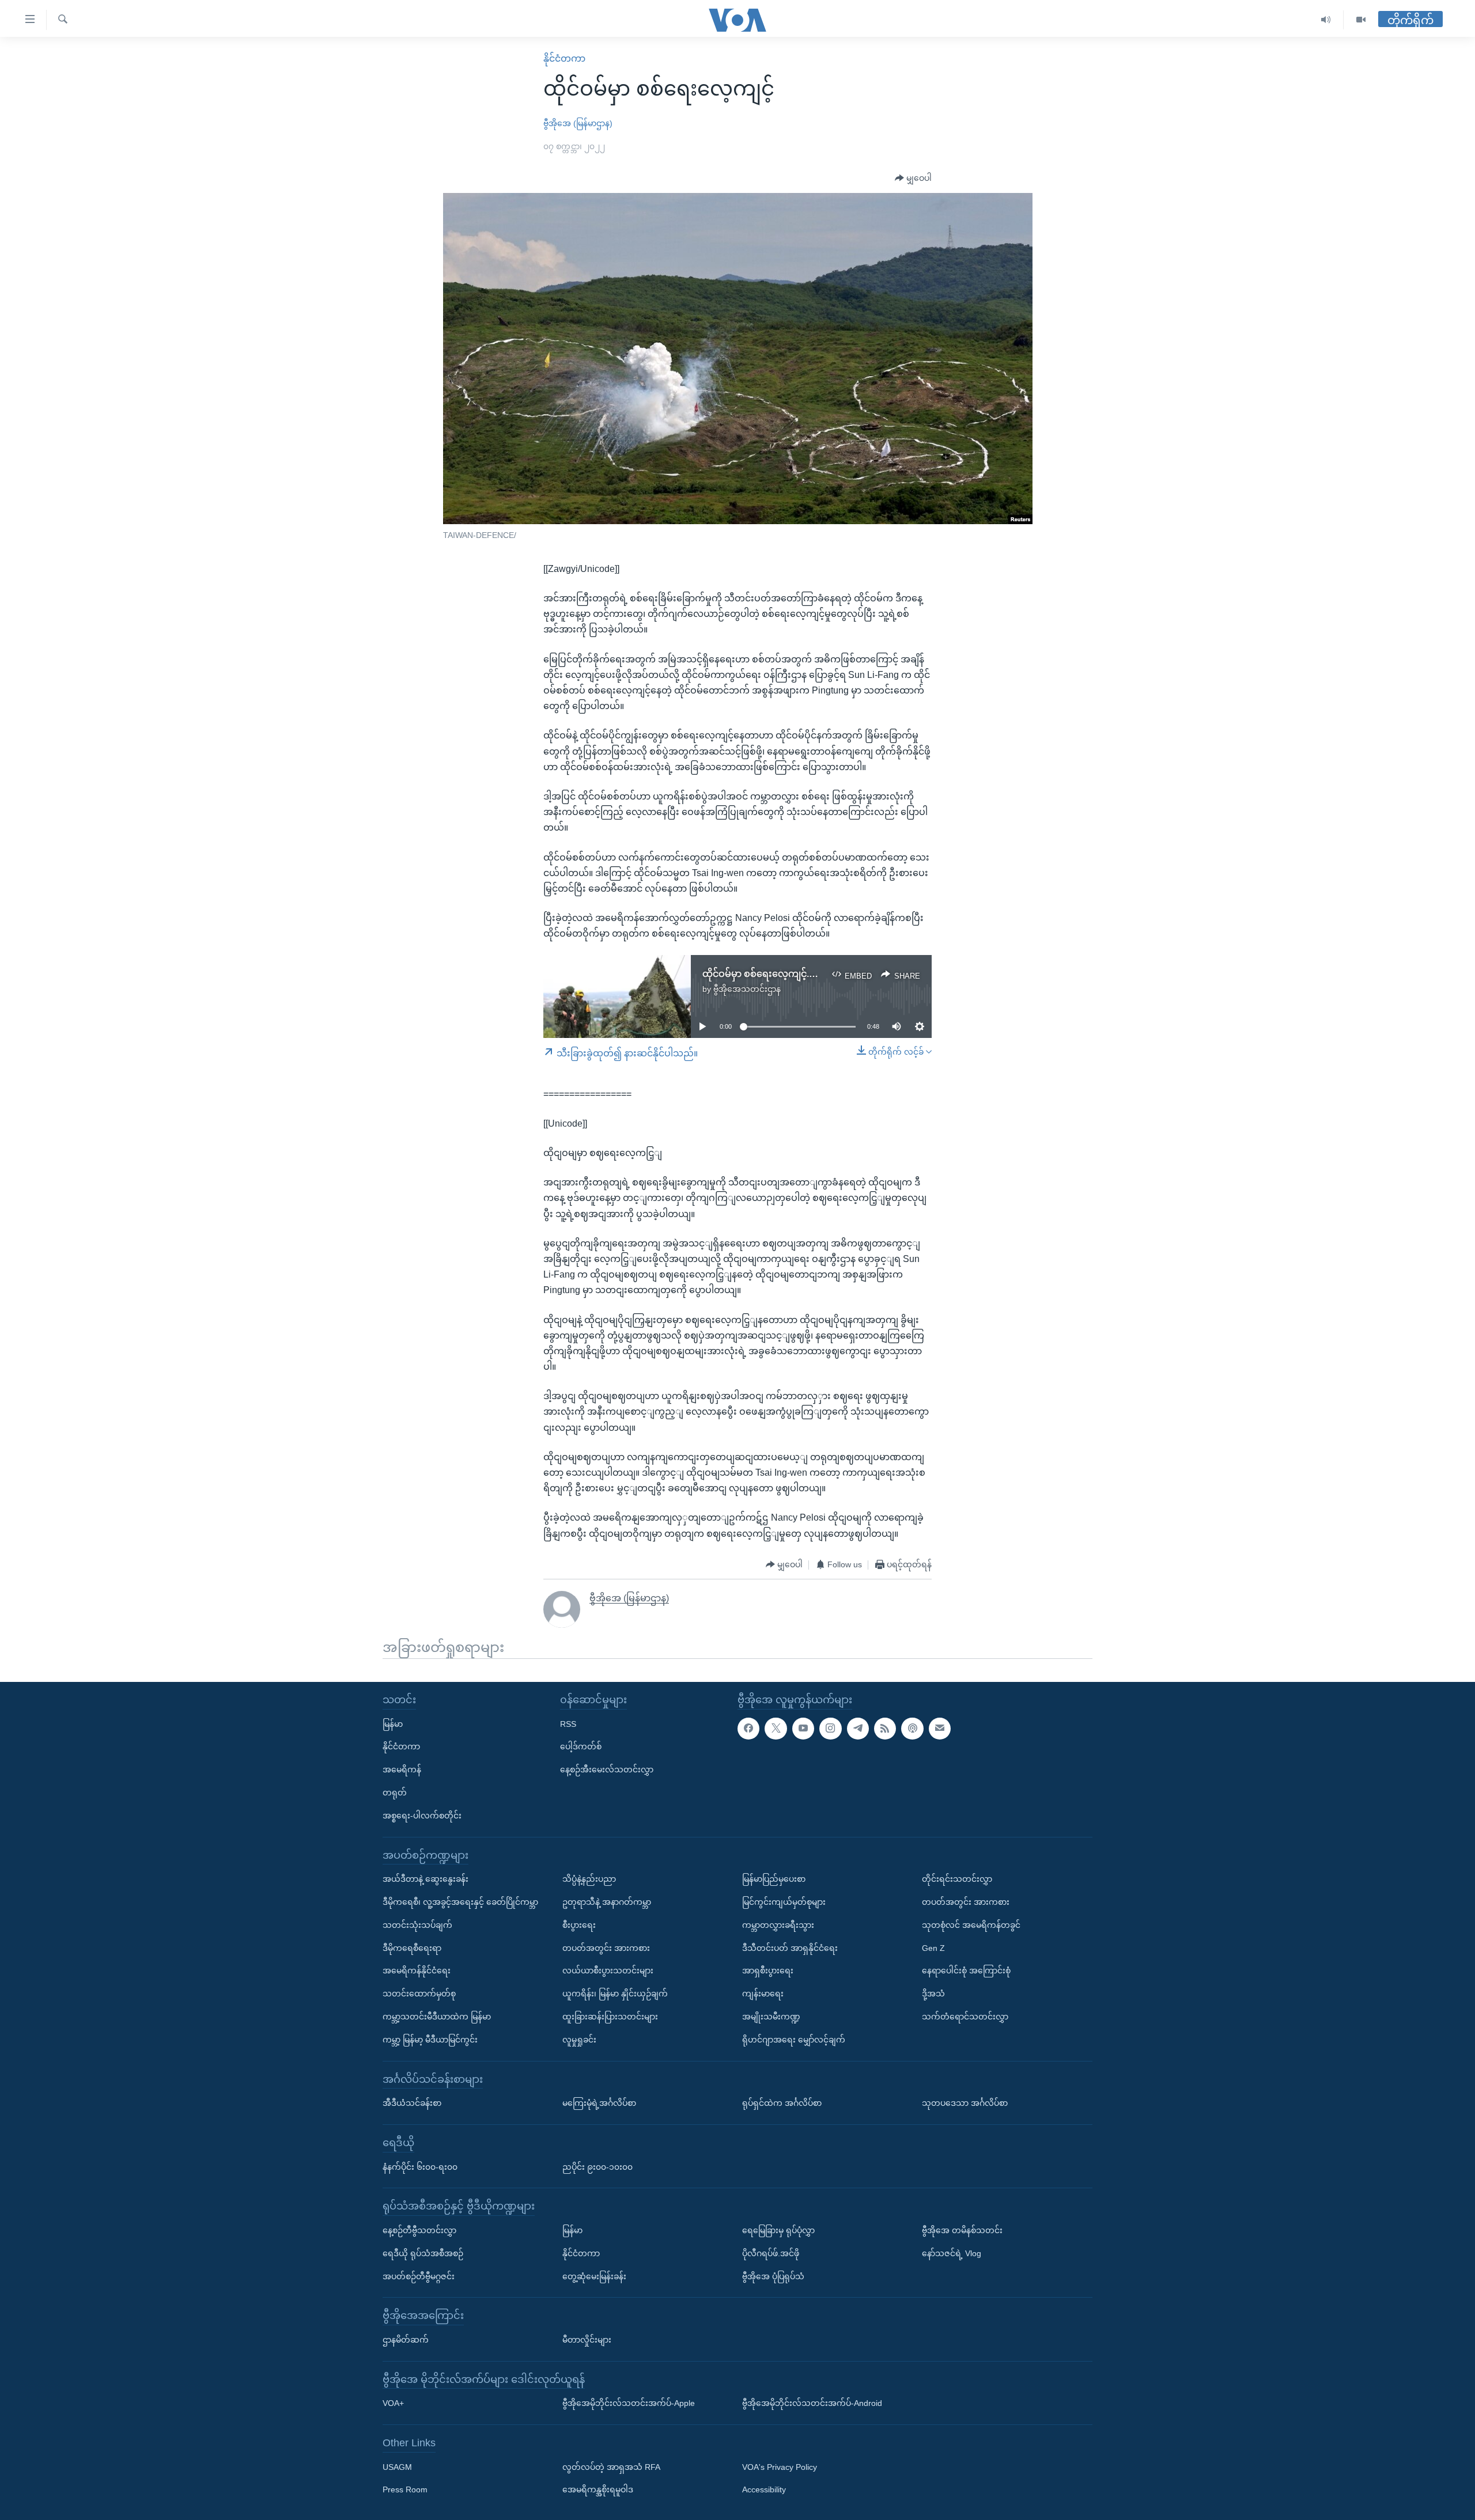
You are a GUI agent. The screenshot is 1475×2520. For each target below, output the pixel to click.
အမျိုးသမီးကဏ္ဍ (771, 2017)
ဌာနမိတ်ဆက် (406, 2340)
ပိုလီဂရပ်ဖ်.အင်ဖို (771, 2253)
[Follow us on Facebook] (748, 1728)
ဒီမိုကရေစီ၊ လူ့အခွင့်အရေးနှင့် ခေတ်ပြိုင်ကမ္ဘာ (460, 1902)
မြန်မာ (393, 1723)
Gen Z (933, 1947)
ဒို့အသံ (933, 1994)
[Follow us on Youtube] (803, 1728)
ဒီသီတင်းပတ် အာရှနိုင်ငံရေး (790, 1947)
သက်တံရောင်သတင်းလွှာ (965, 2017)
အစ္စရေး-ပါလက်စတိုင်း (422, 1815)
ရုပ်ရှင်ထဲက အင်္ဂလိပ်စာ (782, 2103)
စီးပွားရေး (579, 1924)
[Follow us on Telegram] (858, 1728)
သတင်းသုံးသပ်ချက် (417, 1924)
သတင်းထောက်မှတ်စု (419, 1994)
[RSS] (885, 1728)
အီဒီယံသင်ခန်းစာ (412, 2103)
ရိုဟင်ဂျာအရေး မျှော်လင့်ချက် (794, 2039)
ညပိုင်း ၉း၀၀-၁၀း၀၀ (597, 2166)
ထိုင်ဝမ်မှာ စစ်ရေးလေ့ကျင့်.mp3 (765, 974)
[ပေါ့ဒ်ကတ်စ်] (912, 1728)
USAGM (397, 2466)
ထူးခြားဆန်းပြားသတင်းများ (610, 2017)
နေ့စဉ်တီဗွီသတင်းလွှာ (419, 2230)
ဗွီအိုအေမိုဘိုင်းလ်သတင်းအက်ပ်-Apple (629, 2403)
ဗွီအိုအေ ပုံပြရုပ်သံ (773, 2276)
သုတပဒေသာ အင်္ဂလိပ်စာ (965, 2103)
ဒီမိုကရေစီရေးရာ (412, 1947)
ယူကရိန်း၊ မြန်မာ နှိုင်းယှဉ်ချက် (615, 1994)
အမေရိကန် (402, 1769)
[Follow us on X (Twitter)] (776, 1728)
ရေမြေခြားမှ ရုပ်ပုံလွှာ (778, 2230)
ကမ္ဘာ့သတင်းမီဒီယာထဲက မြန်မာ (437, 2017)
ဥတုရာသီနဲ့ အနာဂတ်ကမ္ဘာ (607, 1902)
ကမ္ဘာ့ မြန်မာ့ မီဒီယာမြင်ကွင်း (430, 2039)
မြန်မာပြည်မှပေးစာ (774, 1879)
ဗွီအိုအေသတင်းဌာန (747, 989)
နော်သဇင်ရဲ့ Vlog (952, 2253)
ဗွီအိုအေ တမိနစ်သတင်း (962, 2230)
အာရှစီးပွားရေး (768, 1970)
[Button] (913, 179)
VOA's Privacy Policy (780, 2466)
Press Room (405, 2489)
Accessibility (764, 2489)
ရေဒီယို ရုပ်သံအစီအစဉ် (423, 2253)
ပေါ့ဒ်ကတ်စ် (581, 1746)
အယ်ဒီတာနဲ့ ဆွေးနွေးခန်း (426, 1879)
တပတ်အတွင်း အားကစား (606, 1947)
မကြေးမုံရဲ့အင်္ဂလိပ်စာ (599, 2103)
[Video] (1361, 20)
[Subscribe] (940, 1728)
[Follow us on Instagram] (830, 1728)
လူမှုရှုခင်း (579, 2039)
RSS (568, 1723)
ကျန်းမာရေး (763, 1994)
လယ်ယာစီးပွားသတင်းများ (608, 1970)
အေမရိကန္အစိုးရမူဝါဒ (598, 2489)
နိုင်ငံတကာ (564, 58)
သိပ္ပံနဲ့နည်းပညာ (589, 1879)
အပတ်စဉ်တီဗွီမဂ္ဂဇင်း (419, 2276)
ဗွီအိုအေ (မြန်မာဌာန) (578, 123)
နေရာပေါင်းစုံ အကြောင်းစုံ (966, 1970)
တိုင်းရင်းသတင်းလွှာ (957, 1879)
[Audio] (1326, 20)
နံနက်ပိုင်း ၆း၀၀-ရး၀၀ (420, 2166)
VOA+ (393, 2403)
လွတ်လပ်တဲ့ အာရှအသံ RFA (611, 2466)
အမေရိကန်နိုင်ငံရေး (417, 1970)
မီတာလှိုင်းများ (587, 2340)
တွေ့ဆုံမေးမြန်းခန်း (594, 2276)
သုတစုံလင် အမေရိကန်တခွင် (971, 1924)
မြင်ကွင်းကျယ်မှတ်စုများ (784, 1902)
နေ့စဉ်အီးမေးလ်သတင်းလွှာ (607, 1769)
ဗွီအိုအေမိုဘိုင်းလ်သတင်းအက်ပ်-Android (812, 2403)
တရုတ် (395, 1793)
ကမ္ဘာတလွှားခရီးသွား (778, 1924)
